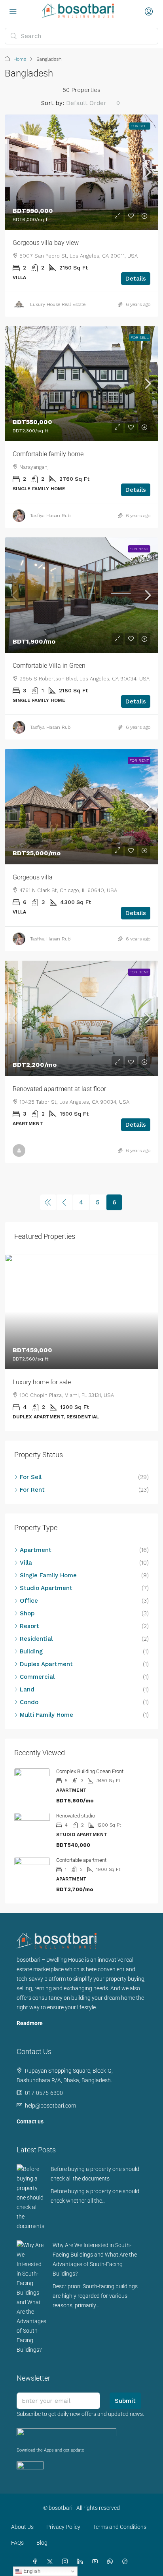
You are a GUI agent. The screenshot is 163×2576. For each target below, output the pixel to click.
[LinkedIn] (81, 2562)
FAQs (17, 2543)
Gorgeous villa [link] (33, 877)
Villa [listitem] (26, 1563)
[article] (81, 1342)
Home (20, 59)
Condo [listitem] (29, 1702)
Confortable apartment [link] (81, 1860)
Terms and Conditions (120, 2527)
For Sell (140, 126)
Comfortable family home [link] (48, 454)
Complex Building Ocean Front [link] (90, 1771)
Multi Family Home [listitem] (46, 1715)
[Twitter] (51, 2562)
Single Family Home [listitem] (48, 1575)
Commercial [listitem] (37, 1677)
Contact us (30, 2121)
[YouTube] (97, 2562)
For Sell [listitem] (31, 1477)
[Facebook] (36, 2562)
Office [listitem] (29, 1601)
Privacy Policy (63, 2527)
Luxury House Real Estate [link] (58, 304)
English (31, 2571)
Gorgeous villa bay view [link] (46, 243)
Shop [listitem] (27, 1613)
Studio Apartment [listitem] (46, 1588)
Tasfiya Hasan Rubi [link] (51, 516)
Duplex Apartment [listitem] (46, 1664)
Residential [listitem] (36, 1639)
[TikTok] (127, 2562)
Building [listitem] (31, 1651)
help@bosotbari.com (50, 2106)
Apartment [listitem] (36, 1550)
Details (136, 279)
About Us (22, 2527)
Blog (42, 2543)
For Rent (139, 549)
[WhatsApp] (112, 2562)
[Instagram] (66, 2562)
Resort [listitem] (29, 1626)
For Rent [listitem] (32, 1490)
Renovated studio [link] (76, 1816)
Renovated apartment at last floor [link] (59, 1089)
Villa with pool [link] (32, 1382)
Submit (125, 2401)
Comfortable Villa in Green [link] (49, 666)
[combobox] (93, 103)
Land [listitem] (27, 1689)
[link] (81, 172)
